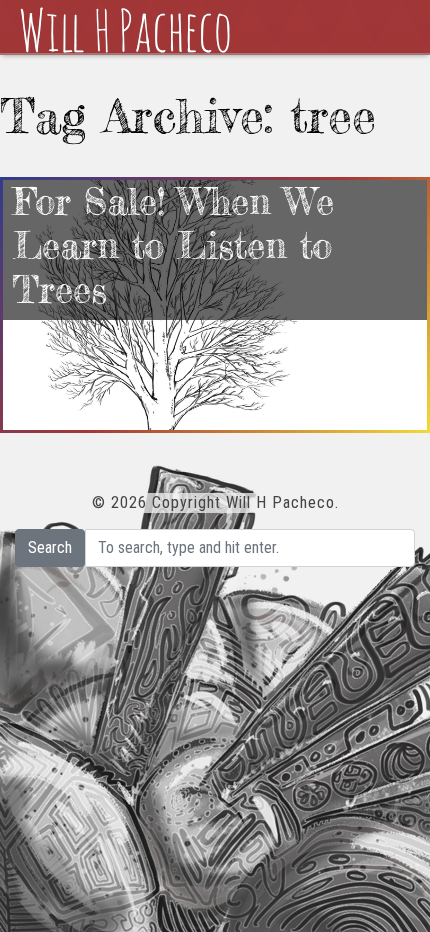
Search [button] (50, 547)
